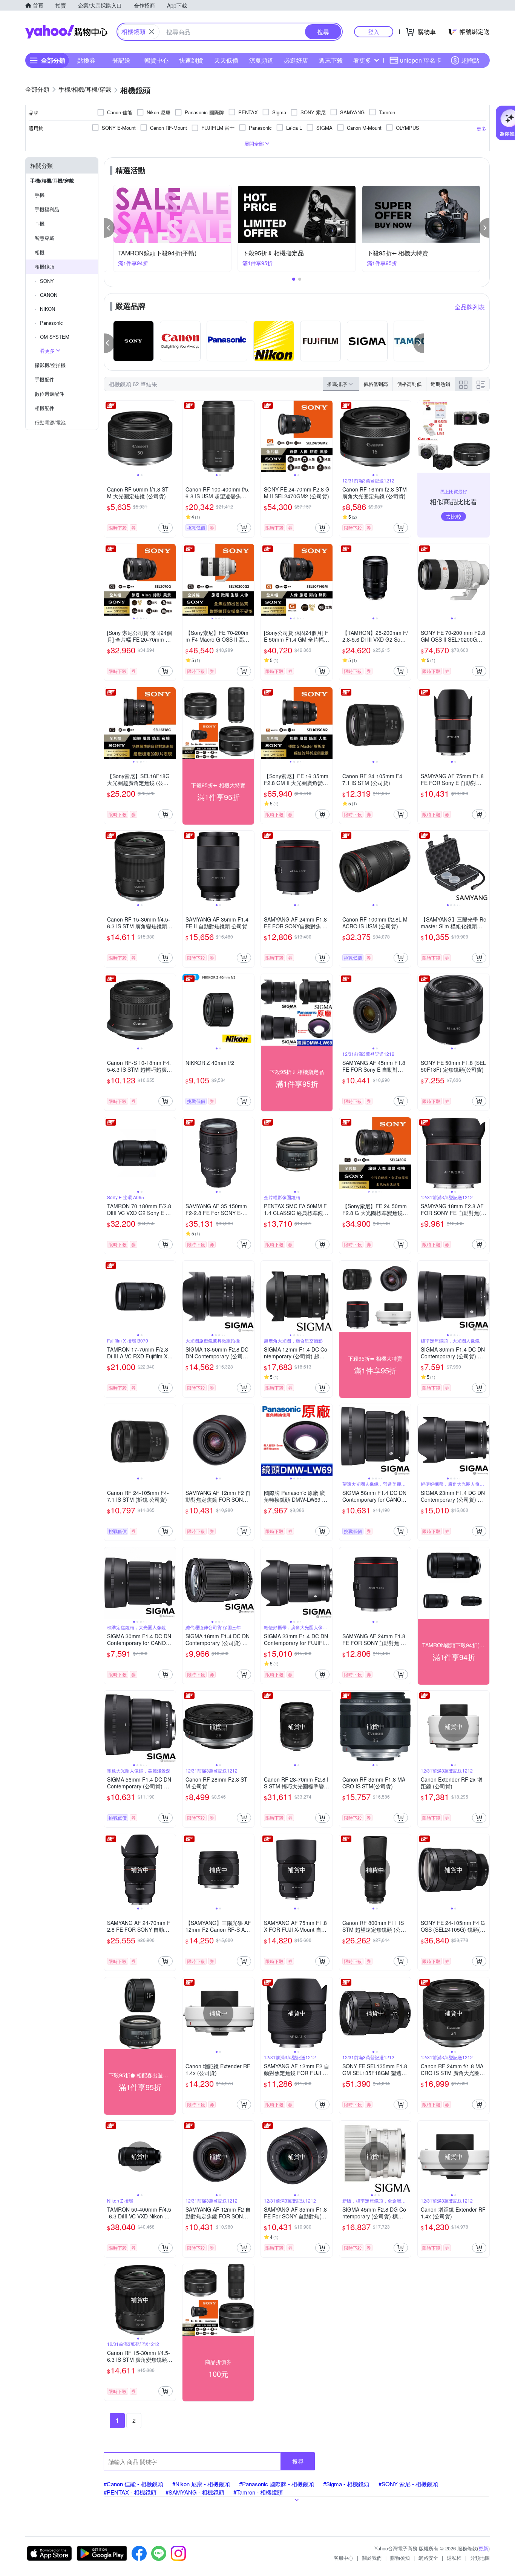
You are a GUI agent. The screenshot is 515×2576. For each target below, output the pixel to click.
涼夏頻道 (261, 60)
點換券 (86, 60)
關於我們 (372, 2558)
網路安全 (428, 2558)
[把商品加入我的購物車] (166, 528)
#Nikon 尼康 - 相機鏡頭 (201, 2484)
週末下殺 (331, 60)
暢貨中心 (156, 60)
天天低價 (226, 60)
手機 (40, 195)
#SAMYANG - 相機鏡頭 (195, 2492)
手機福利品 (47, 209)
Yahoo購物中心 (66, 32)
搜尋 (298, 2461)
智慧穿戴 (44, 238)
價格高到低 (409, 384)
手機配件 (44, 379)
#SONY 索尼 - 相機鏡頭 (408, 2484)
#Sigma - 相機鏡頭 (346, 2484)
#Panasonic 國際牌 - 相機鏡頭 (277, 2484)
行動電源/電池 (50, 422)
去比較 (454, 516)
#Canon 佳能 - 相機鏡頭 (133, 2484)
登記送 (121, 60)
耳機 (40, 223)
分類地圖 (480, 2558)
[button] (109, 228)
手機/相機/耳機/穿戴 (52, 180)
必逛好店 (296, 60)
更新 (483, 2548)
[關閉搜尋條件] (152, 32)
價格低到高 (376, 384)
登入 (374, 31)
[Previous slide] (109, 436)
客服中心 (343, 2558)
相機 (40, 252)
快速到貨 (191, 60)
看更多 (362, 60)
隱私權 (454, 2558)
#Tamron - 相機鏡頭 (258, 2492)
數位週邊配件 (49, 394)
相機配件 (44, 408)
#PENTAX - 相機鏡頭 (130, 2492)
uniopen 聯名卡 (421, 60)
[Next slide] (171, 436)
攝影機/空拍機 (50, 365)
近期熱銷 (440, 384)
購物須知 (400, 2558)
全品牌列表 (470, 307)
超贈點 (470, 60)
